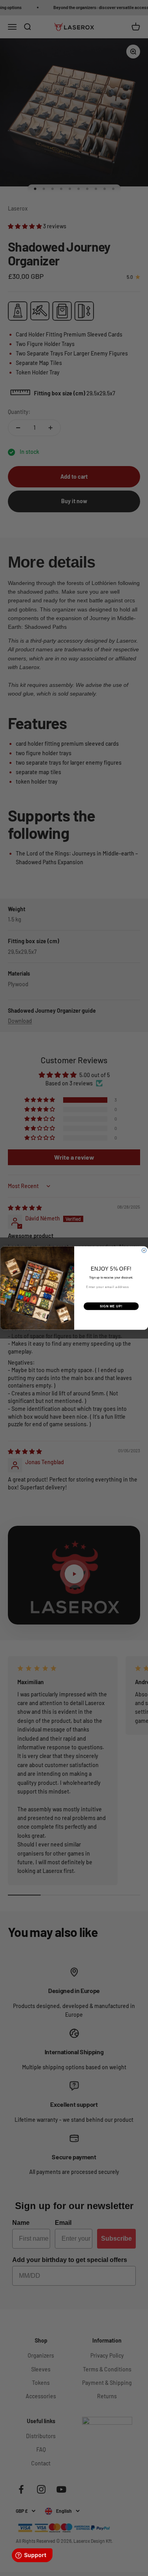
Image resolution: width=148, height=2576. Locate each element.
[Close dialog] (144, 1250)
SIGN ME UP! (111, 1306)
